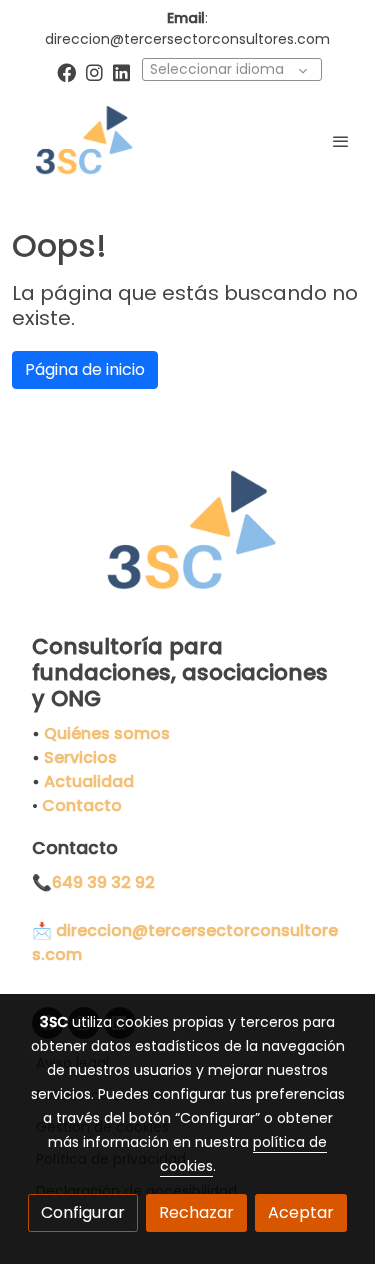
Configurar (83, 1212)
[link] (80, 141)
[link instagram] (94, 71)
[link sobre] (187, 543)
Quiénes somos (107, 733)
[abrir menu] (341, 141)
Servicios (80, 757)
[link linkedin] (121, 71)
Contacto (82, 805)
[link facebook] (66, 71)
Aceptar (301, 1212)
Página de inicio (85, 369)
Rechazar (196, 1212)
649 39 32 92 (103, 882)
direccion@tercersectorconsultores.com (187, 39)
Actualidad (89, 781)
